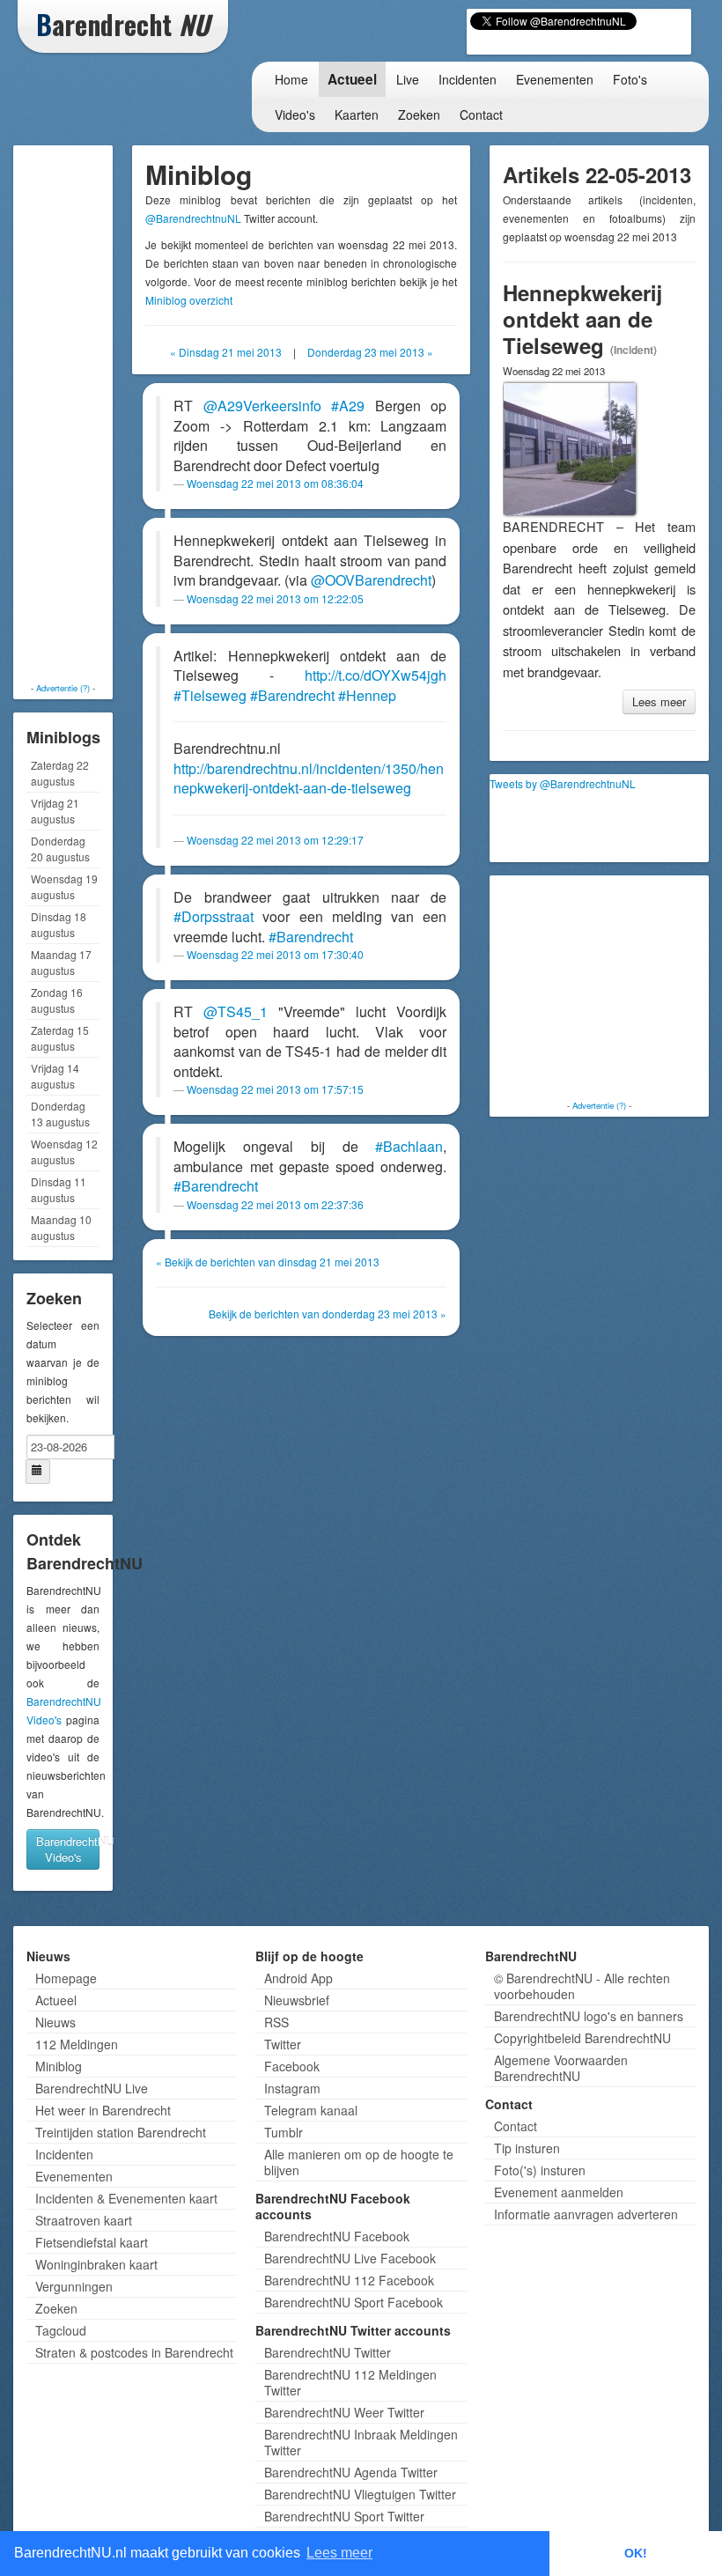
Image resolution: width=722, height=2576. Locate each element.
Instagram (292, 2088)
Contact (481, 114)
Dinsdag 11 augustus (59, 1189)
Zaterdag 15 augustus (60, 1038)
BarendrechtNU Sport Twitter (344, 2516)
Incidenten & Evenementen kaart (126, 2198)
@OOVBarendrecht (371, 580)
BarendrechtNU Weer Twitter (344, 2412)
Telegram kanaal (311, 2110)
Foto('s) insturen (540, 2170)
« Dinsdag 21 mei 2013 (226, 352)
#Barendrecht (292, 695)
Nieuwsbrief (297, 2000)
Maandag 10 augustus (61, 1227)
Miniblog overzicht (189, 300)
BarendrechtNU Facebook (337, 2236)
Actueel (352, 79)
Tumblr (284, 2132)
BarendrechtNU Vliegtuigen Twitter (360, 2494)
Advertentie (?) (63, 688)
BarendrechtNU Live (92, 2088)
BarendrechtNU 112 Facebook (349, 2280)
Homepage (66, 1978)
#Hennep (367, 695)
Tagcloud (61, 2330)
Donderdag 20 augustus (60, 849)
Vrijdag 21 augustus (55, 811)
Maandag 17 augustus (61, 962)
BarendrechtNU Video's (68, 1849)
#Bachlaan (409, 1146)
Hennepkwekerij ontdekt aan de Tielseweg (582, 319)
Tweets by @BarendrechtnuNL (563, 783)
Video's (295, 114)
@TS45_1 (236, 1011)
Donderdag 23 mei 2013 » (370, 352)
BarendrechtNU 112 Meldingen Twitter (350, 2382)
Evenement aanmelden (559, 2192)
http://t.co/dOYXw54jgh (376, 675)
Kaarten (357, 114)
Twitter (283, 2044)
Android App (298, 1978)
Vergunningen (74, 2286)
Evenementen (555, 79)
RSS (276, 2022)
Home (291, 79)
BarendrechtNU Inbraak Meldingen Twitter (361, 2442)
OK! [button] (636, 2553)
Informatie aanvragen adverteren (586, 2214)
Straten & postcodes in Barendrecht (134, 2352)
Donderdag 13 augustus (60, 1114)
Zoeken (419, 114)
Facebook (292, 2066)
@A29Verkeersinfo (262, 406)
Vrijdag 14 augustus (55, 1076)
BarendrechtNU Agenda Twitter (351, 2472)
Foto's (630, 79)
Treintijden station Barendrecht (121, 2132)
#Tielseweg (210, 695)
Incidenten (468, 79)
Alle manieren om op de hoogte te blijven (359, 2162)
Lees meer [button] (339, 2553)
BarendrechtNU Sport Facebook (354, 2302)
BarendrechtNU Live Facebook (350, 2258)
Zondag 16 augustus (57, 1000)
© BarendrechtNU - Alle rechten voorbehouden (582, 1986)
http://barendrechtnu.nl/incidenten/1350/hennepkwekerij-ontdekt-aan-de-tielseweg (309, 779)
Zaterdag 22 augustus (60, 773)
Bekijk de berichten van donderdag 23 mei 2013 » (328, 1314)
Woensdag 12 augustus (64, 1151)
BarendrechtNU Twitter (328, 2352)
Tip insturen (527, 2148)
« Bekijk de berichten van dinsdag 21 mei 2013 (268, 1262)
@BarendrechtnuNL (193, 218)
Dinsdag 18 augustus (59, 924)
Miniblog (59, 2066)
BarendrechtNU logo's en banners (589, 2016)
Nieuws (55, 2022)
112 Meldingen (77, 2044)
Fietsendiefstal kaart (92, 2242)
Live (408, 79)
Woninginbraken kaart (96, 2264)
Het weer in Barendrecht (103, 2110)
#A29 (348, 406)
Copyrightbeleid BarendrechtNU (582, 2038)
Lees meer (659, 701)
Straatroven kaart (84, 2220)
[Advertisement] (88, 414)
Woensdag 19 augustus (64, 886)
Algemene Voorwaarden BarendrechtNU (561, 2068)
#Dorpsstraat (214, 916)
